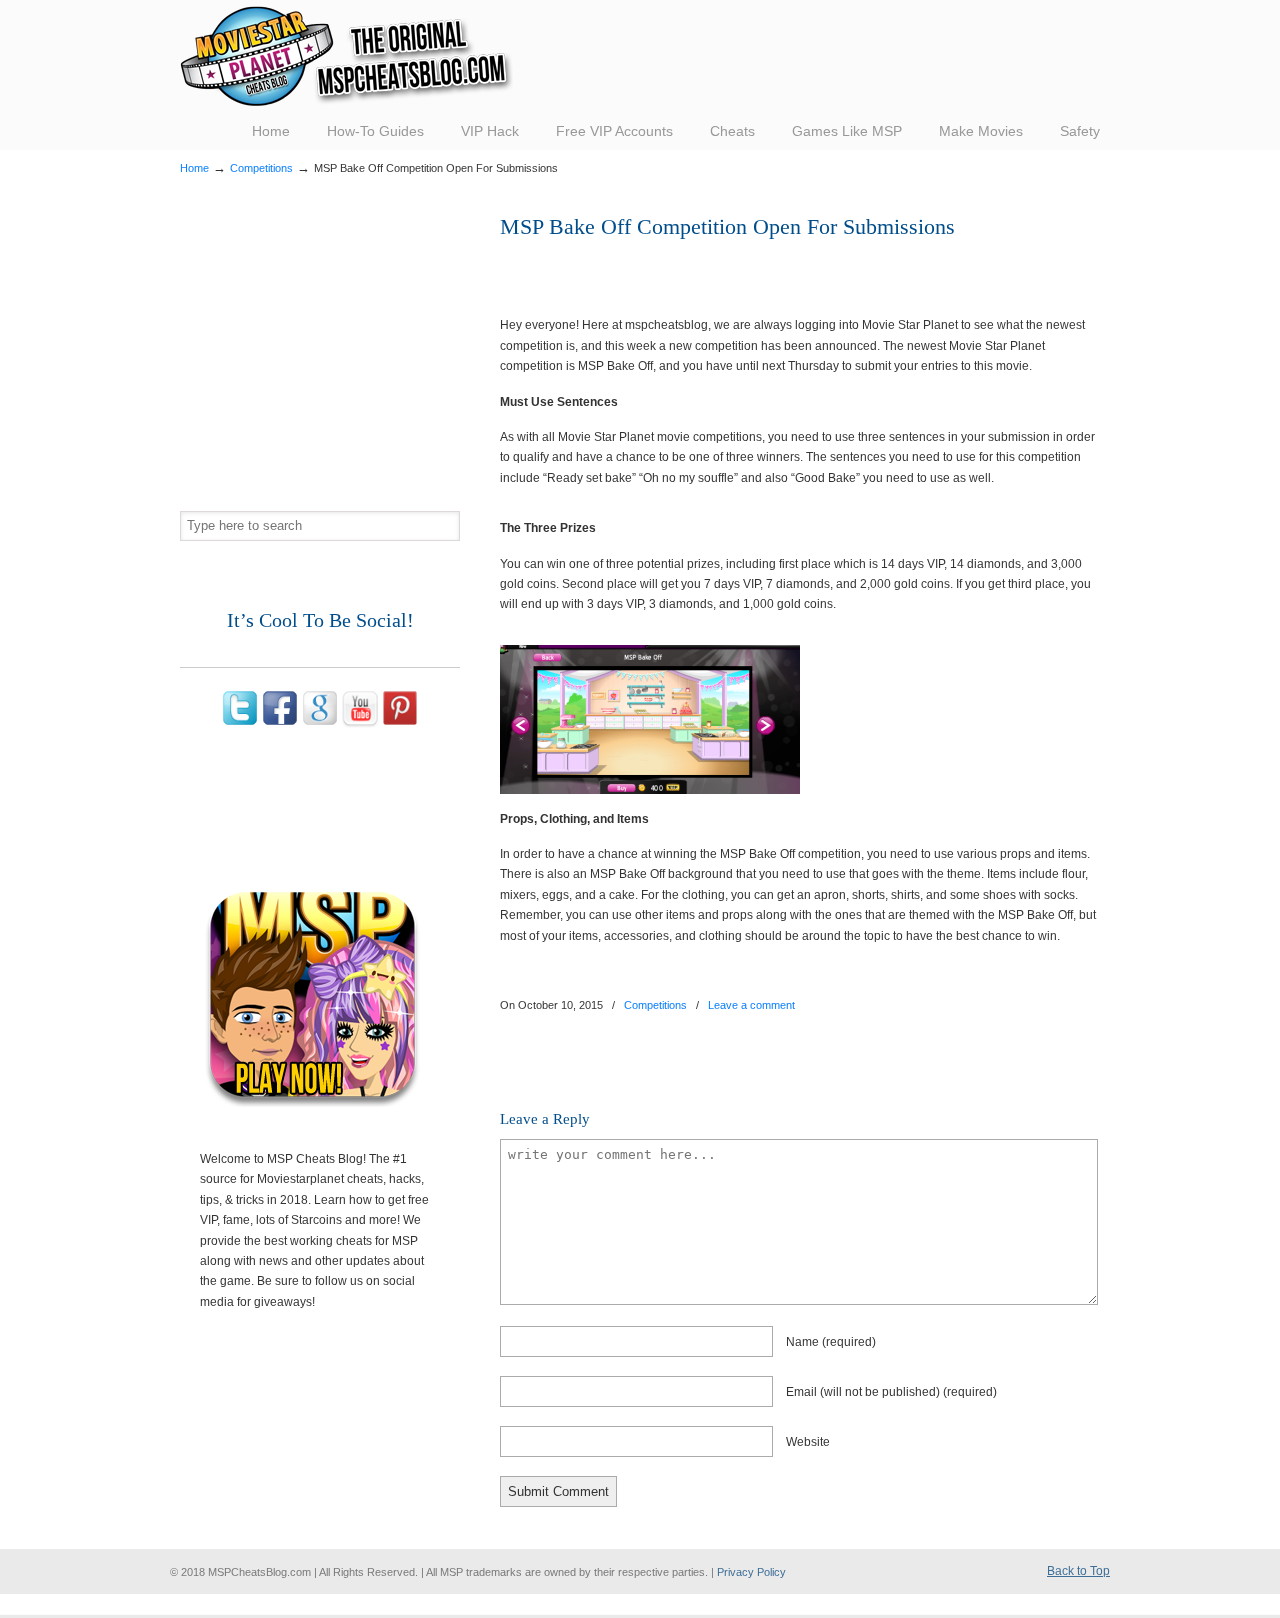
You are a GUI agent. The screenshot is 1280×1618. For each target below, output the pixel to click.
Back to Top (1078, 1571)
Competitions (261, 168)
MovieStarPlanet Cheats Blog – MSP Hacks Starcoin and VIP (346, 56)
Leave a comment (751, 1005)
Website (808, 1442)
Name (831, 1342)
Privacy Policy (751, 1572)
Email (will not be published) (891, 1392)
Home (194, 168)
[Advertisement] (734, 270)
